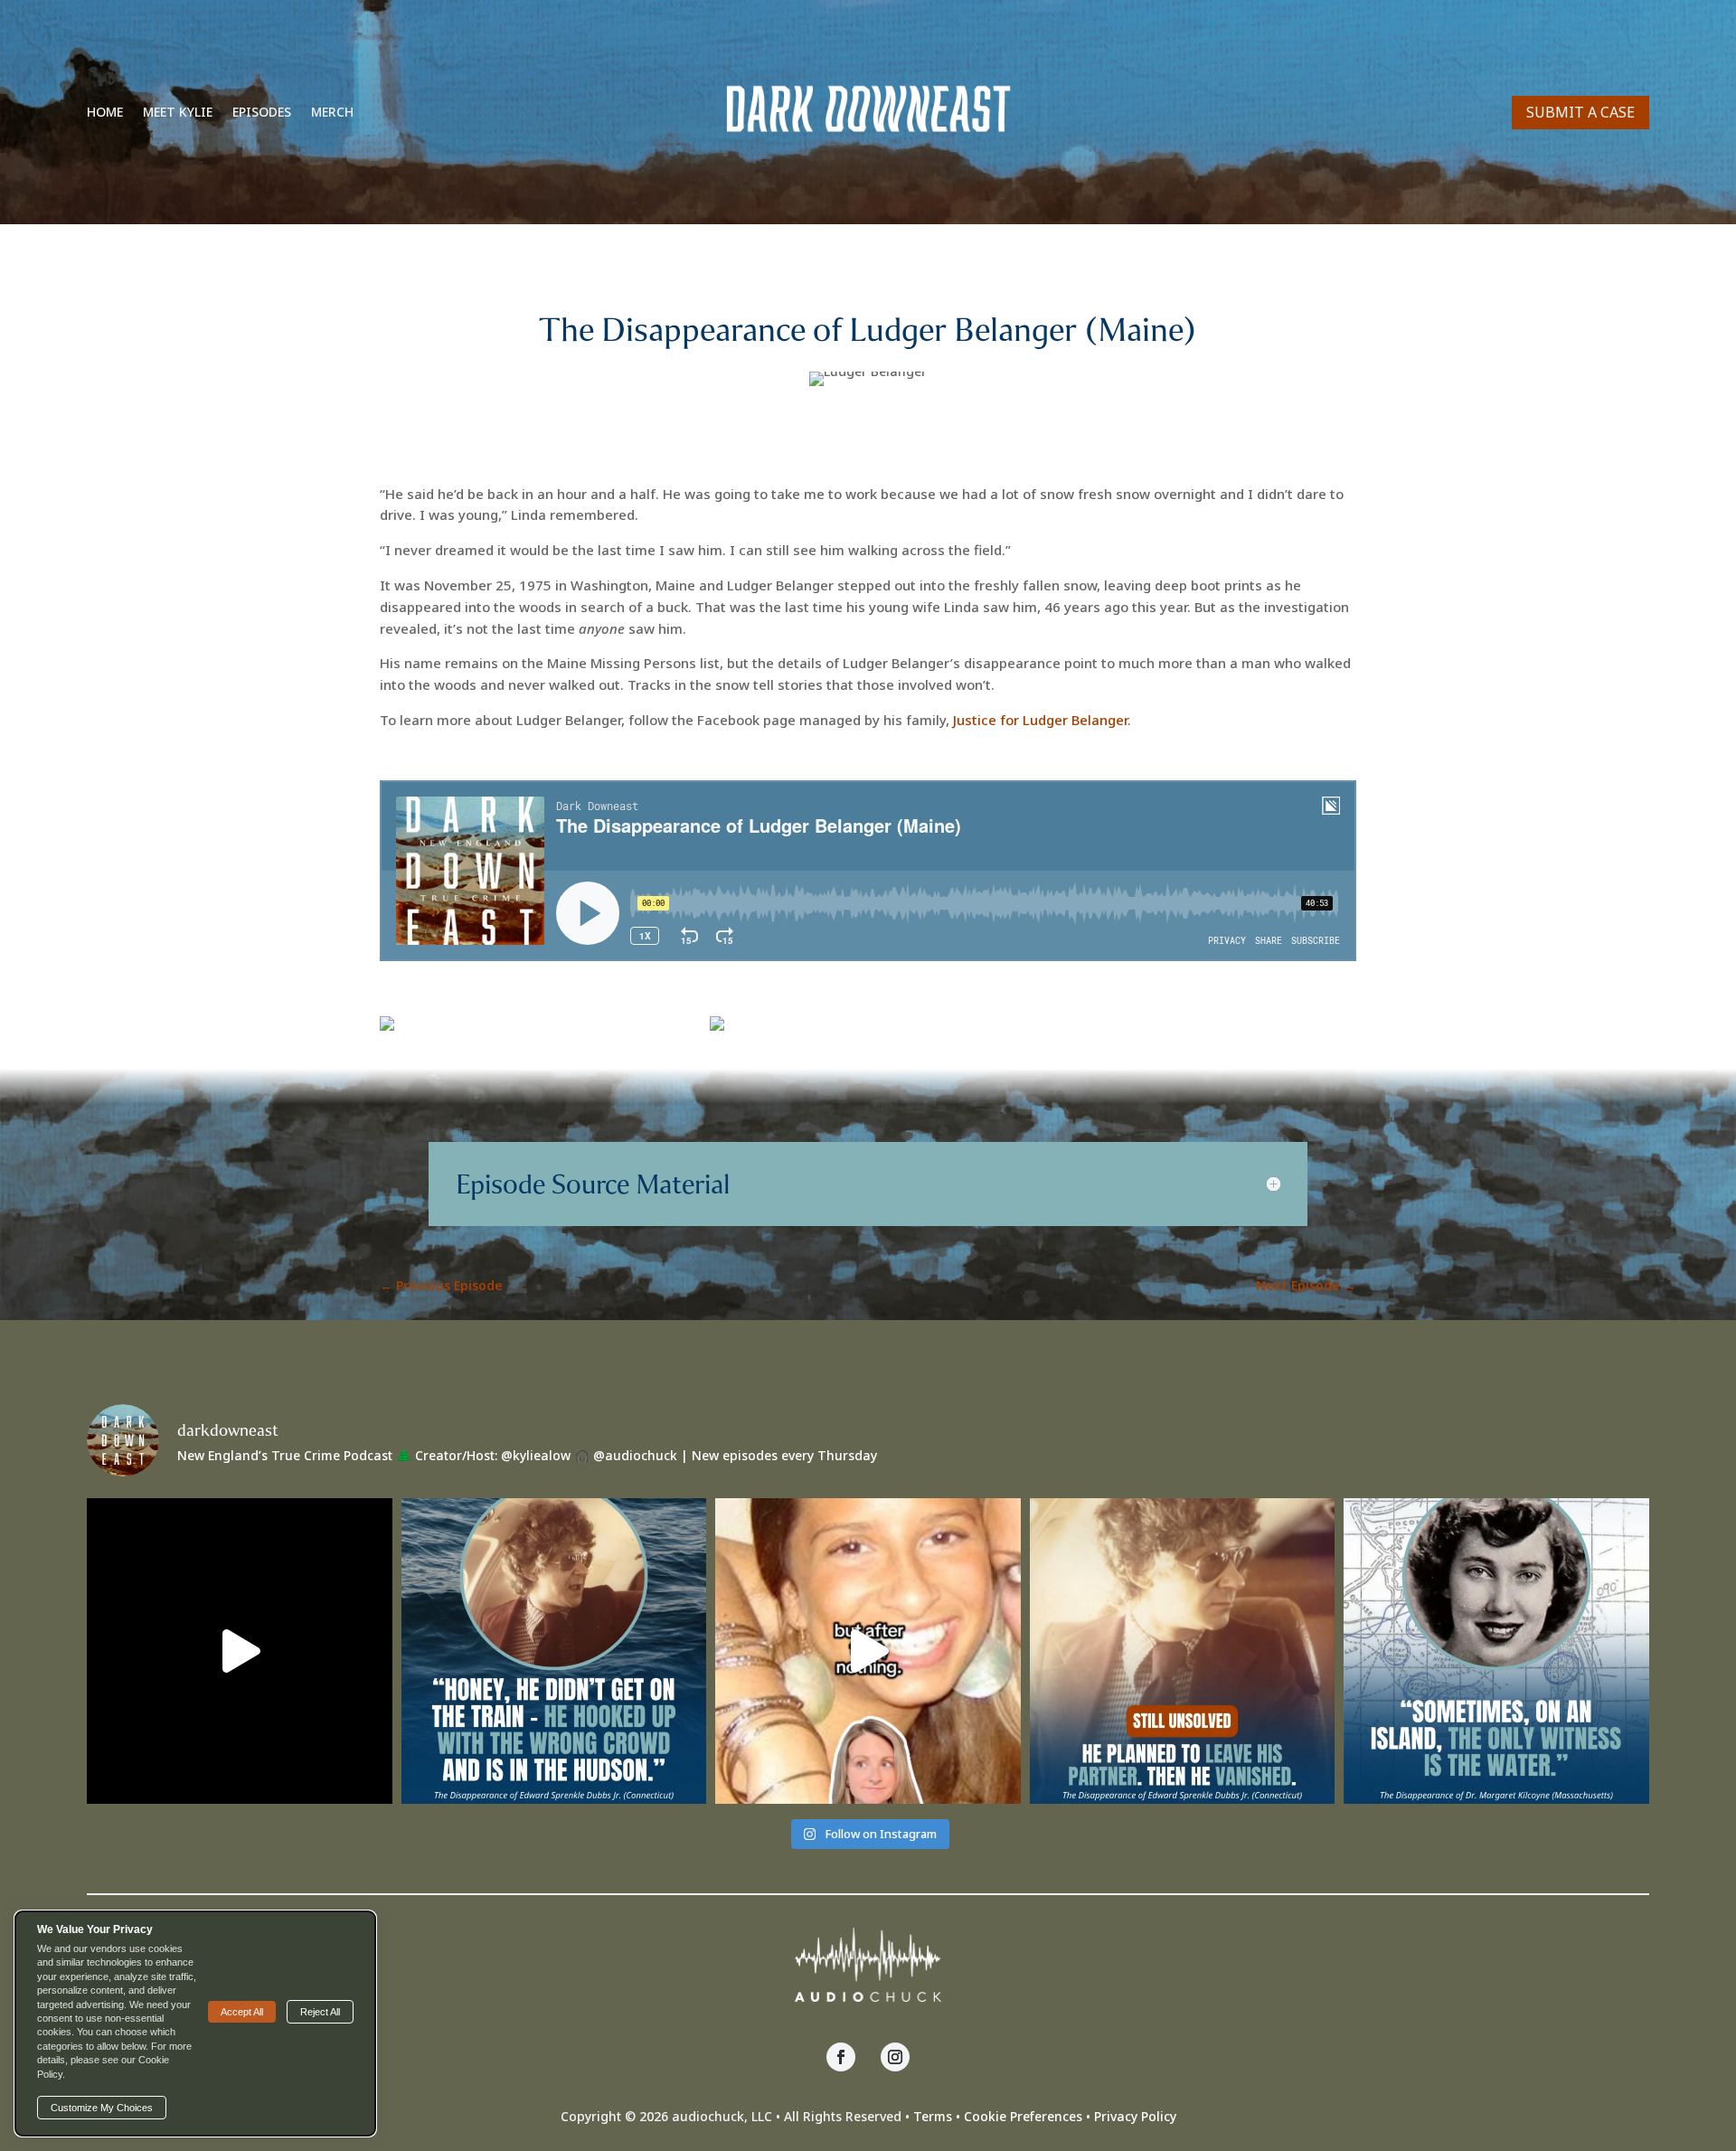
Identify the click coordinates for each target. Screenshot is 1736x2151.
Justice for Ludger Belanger (1040, 720)
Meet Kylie (178, 113)
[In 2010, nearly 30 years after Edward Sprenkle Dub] (554, 1651)
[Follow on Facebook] (841, 2057)
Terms (933, 2116)
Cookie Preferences (1023, 2116)
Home (105, 113)
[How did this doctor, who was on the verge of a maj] (1496, 1651)
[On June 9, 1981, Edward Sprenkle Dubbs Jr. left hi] (1183, 1651)
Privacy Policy (1135, 2116)
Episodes (262, 113)
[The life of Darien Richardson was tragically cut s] (868, 1651)
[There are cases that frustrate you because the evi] (240, 1651)
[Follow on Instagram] (895, 2057)
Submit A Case (1580, 112)
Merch (332, 113)
